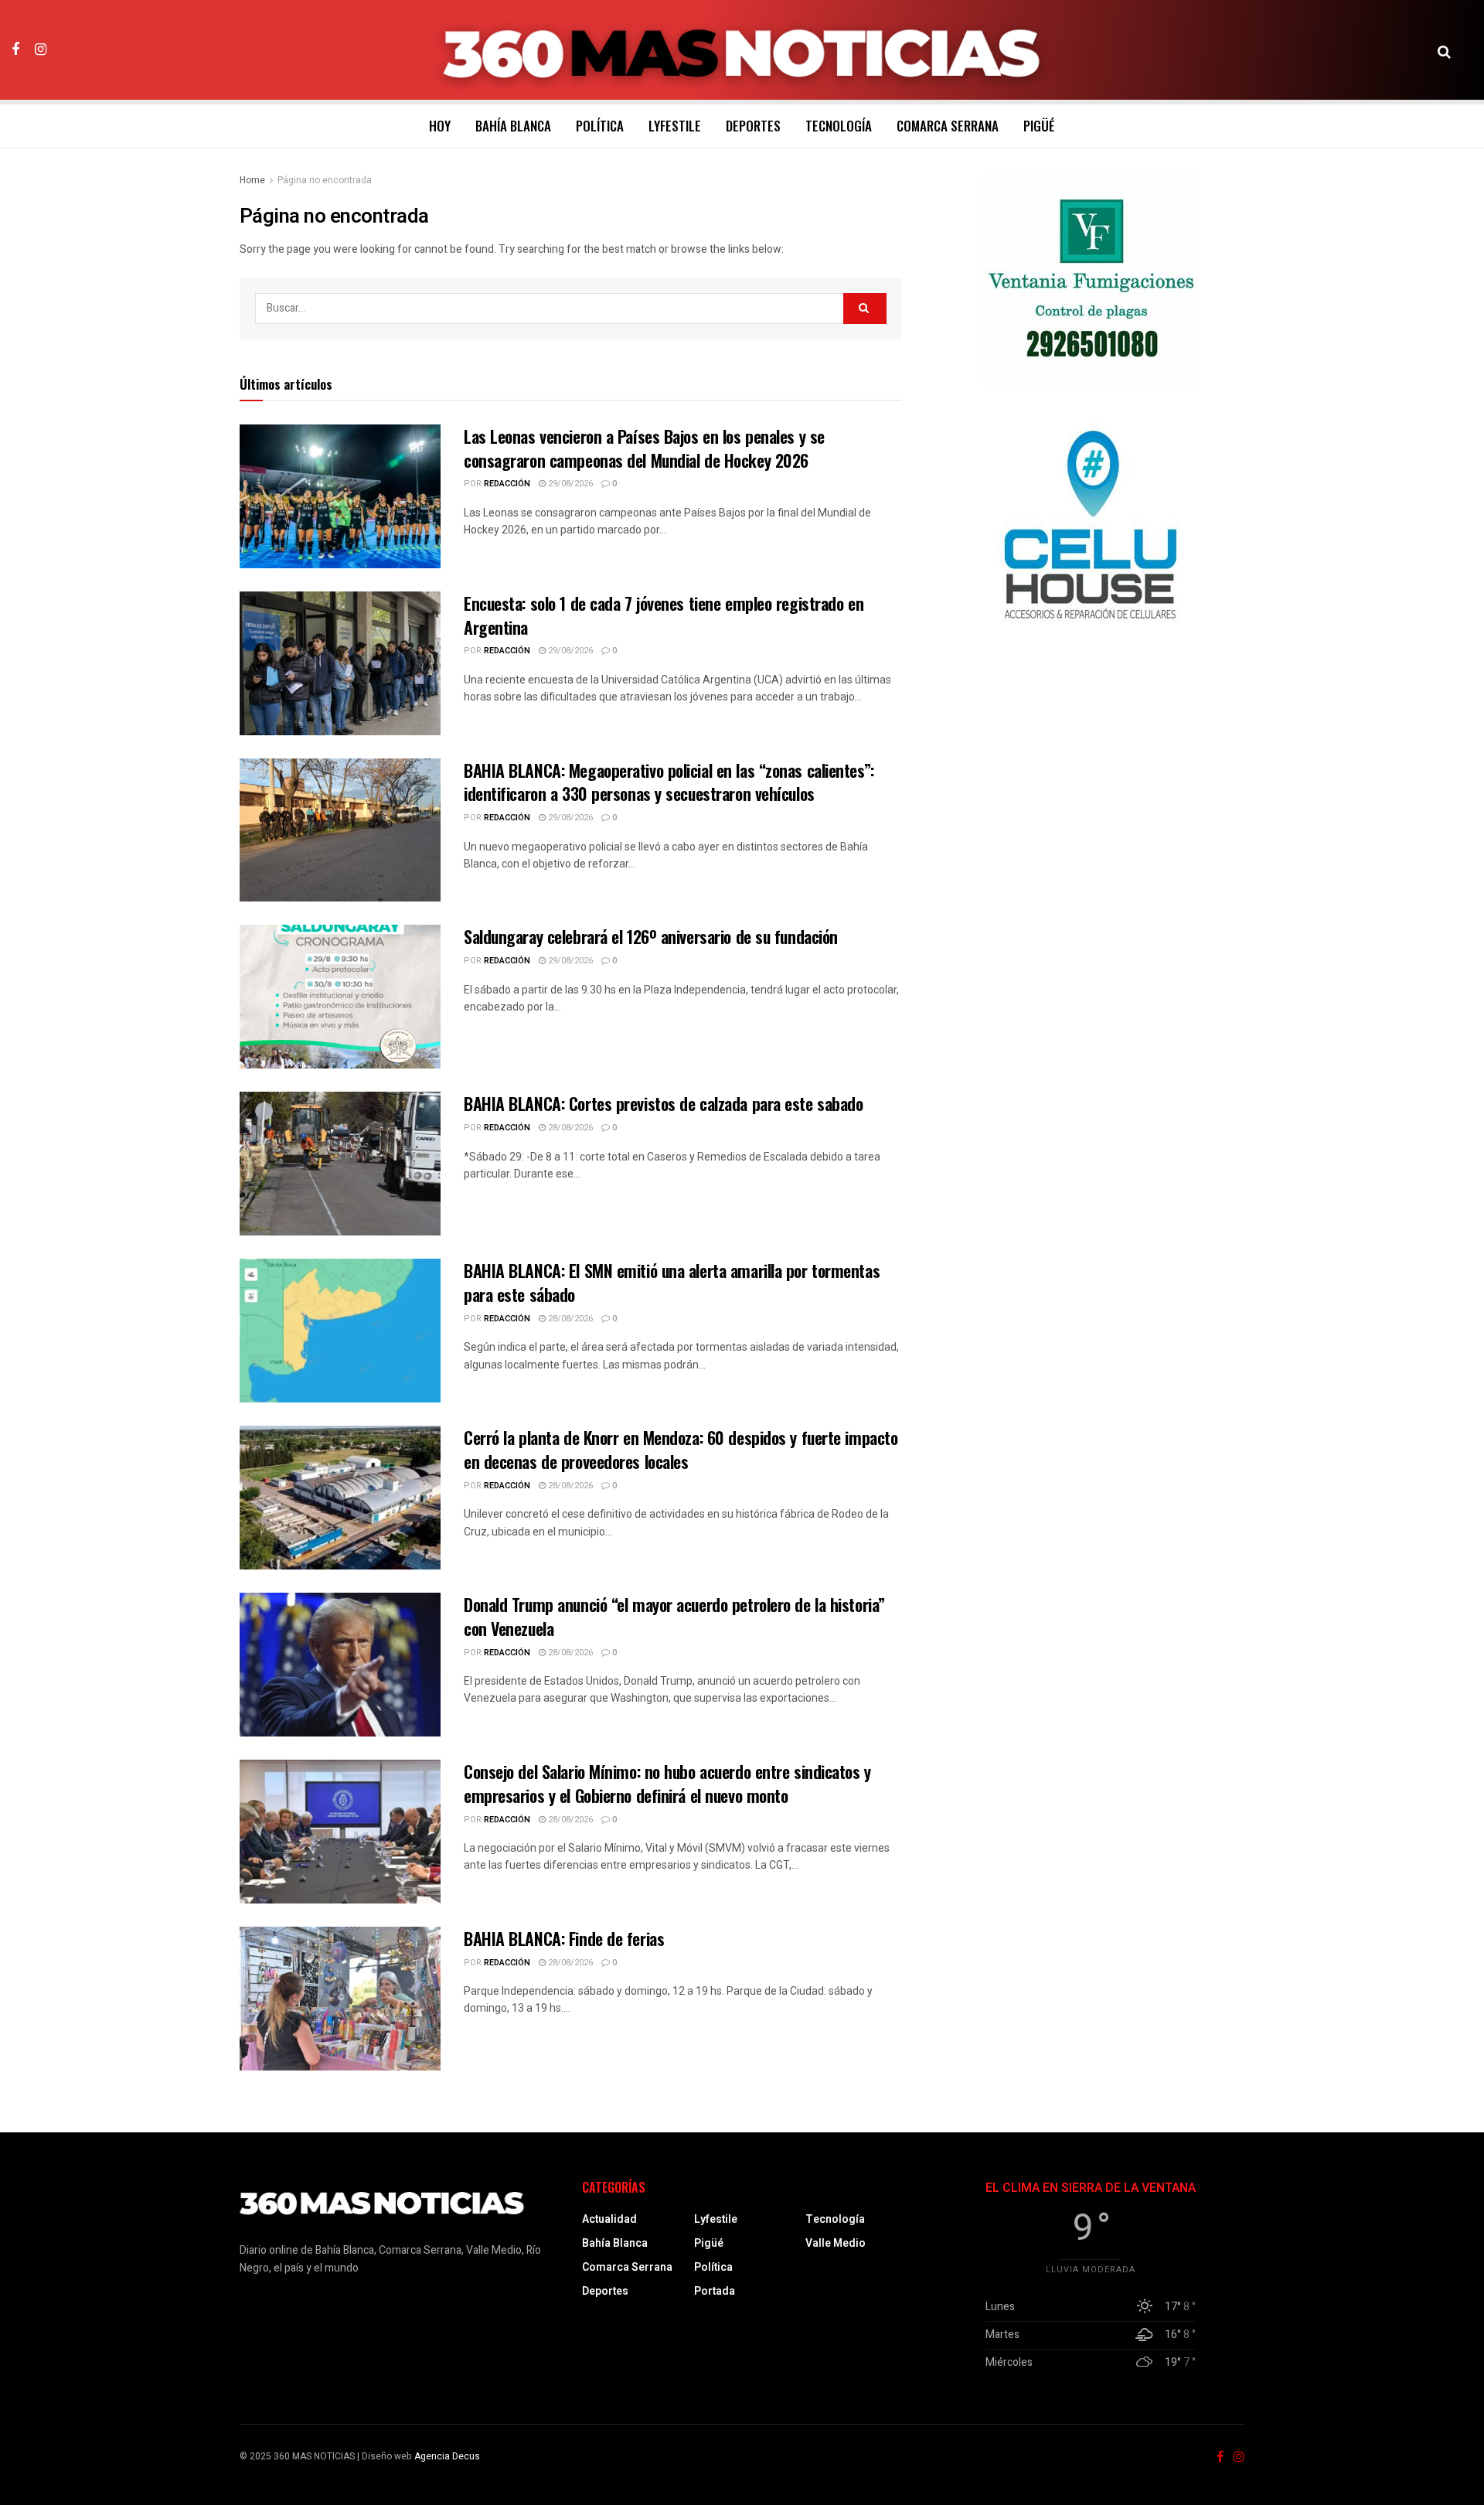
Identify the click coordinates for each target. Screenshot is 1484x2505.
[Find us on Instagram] (41, 49)
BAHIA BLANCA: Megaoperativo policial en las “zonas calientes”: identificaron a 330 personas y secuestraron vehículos (669, 782)
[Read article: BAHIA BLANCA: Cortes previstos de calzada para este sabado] (340, 1164)
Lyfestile (675, 126)
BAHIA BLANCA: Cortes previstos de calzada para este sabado (663, 1103)
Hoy (440, 126)
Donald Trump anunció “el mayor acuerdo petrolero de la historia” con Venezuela (674, 1616)
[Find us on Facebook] (15, 49)
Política (600, 126)
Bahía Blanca (513, 126)
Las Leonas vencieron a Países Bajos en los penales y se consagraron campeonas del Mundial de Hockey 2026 (644, 448)
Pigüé (1039, 126)
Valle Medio (836, 2243)
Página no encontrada (325, 180)
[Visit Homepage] (742, 50)
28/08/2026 (569, 1128)
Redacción (507, 484)
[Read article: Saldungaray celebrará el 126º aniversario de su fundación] (340, 997)
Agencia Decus (447, 2456)
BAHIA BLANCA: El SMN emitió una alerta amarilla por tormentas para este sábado (672, 1282)
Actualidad (609, 2219)
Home (252, 180)
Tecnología (839, 126)
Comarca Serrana (948, 126)
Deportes (753, 126)
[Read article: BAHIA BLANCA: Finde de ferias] (340, 1999)
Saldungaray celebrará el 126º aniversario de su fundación (651, 936)
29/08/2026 (569, 484)
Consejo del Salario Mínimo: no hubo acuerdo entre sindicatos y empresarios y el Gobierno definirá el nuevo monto (667, 1783)
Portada (715, 2291)
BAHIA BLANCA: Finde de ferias (564, 1938)
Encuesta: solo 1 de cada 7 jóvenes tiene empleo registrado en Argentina (664, 615)
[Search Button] (1444, 50)
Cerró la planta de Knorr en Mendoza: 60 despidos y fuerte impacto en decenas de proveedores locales (681, 1449)
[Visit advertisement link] (1091, 280)
